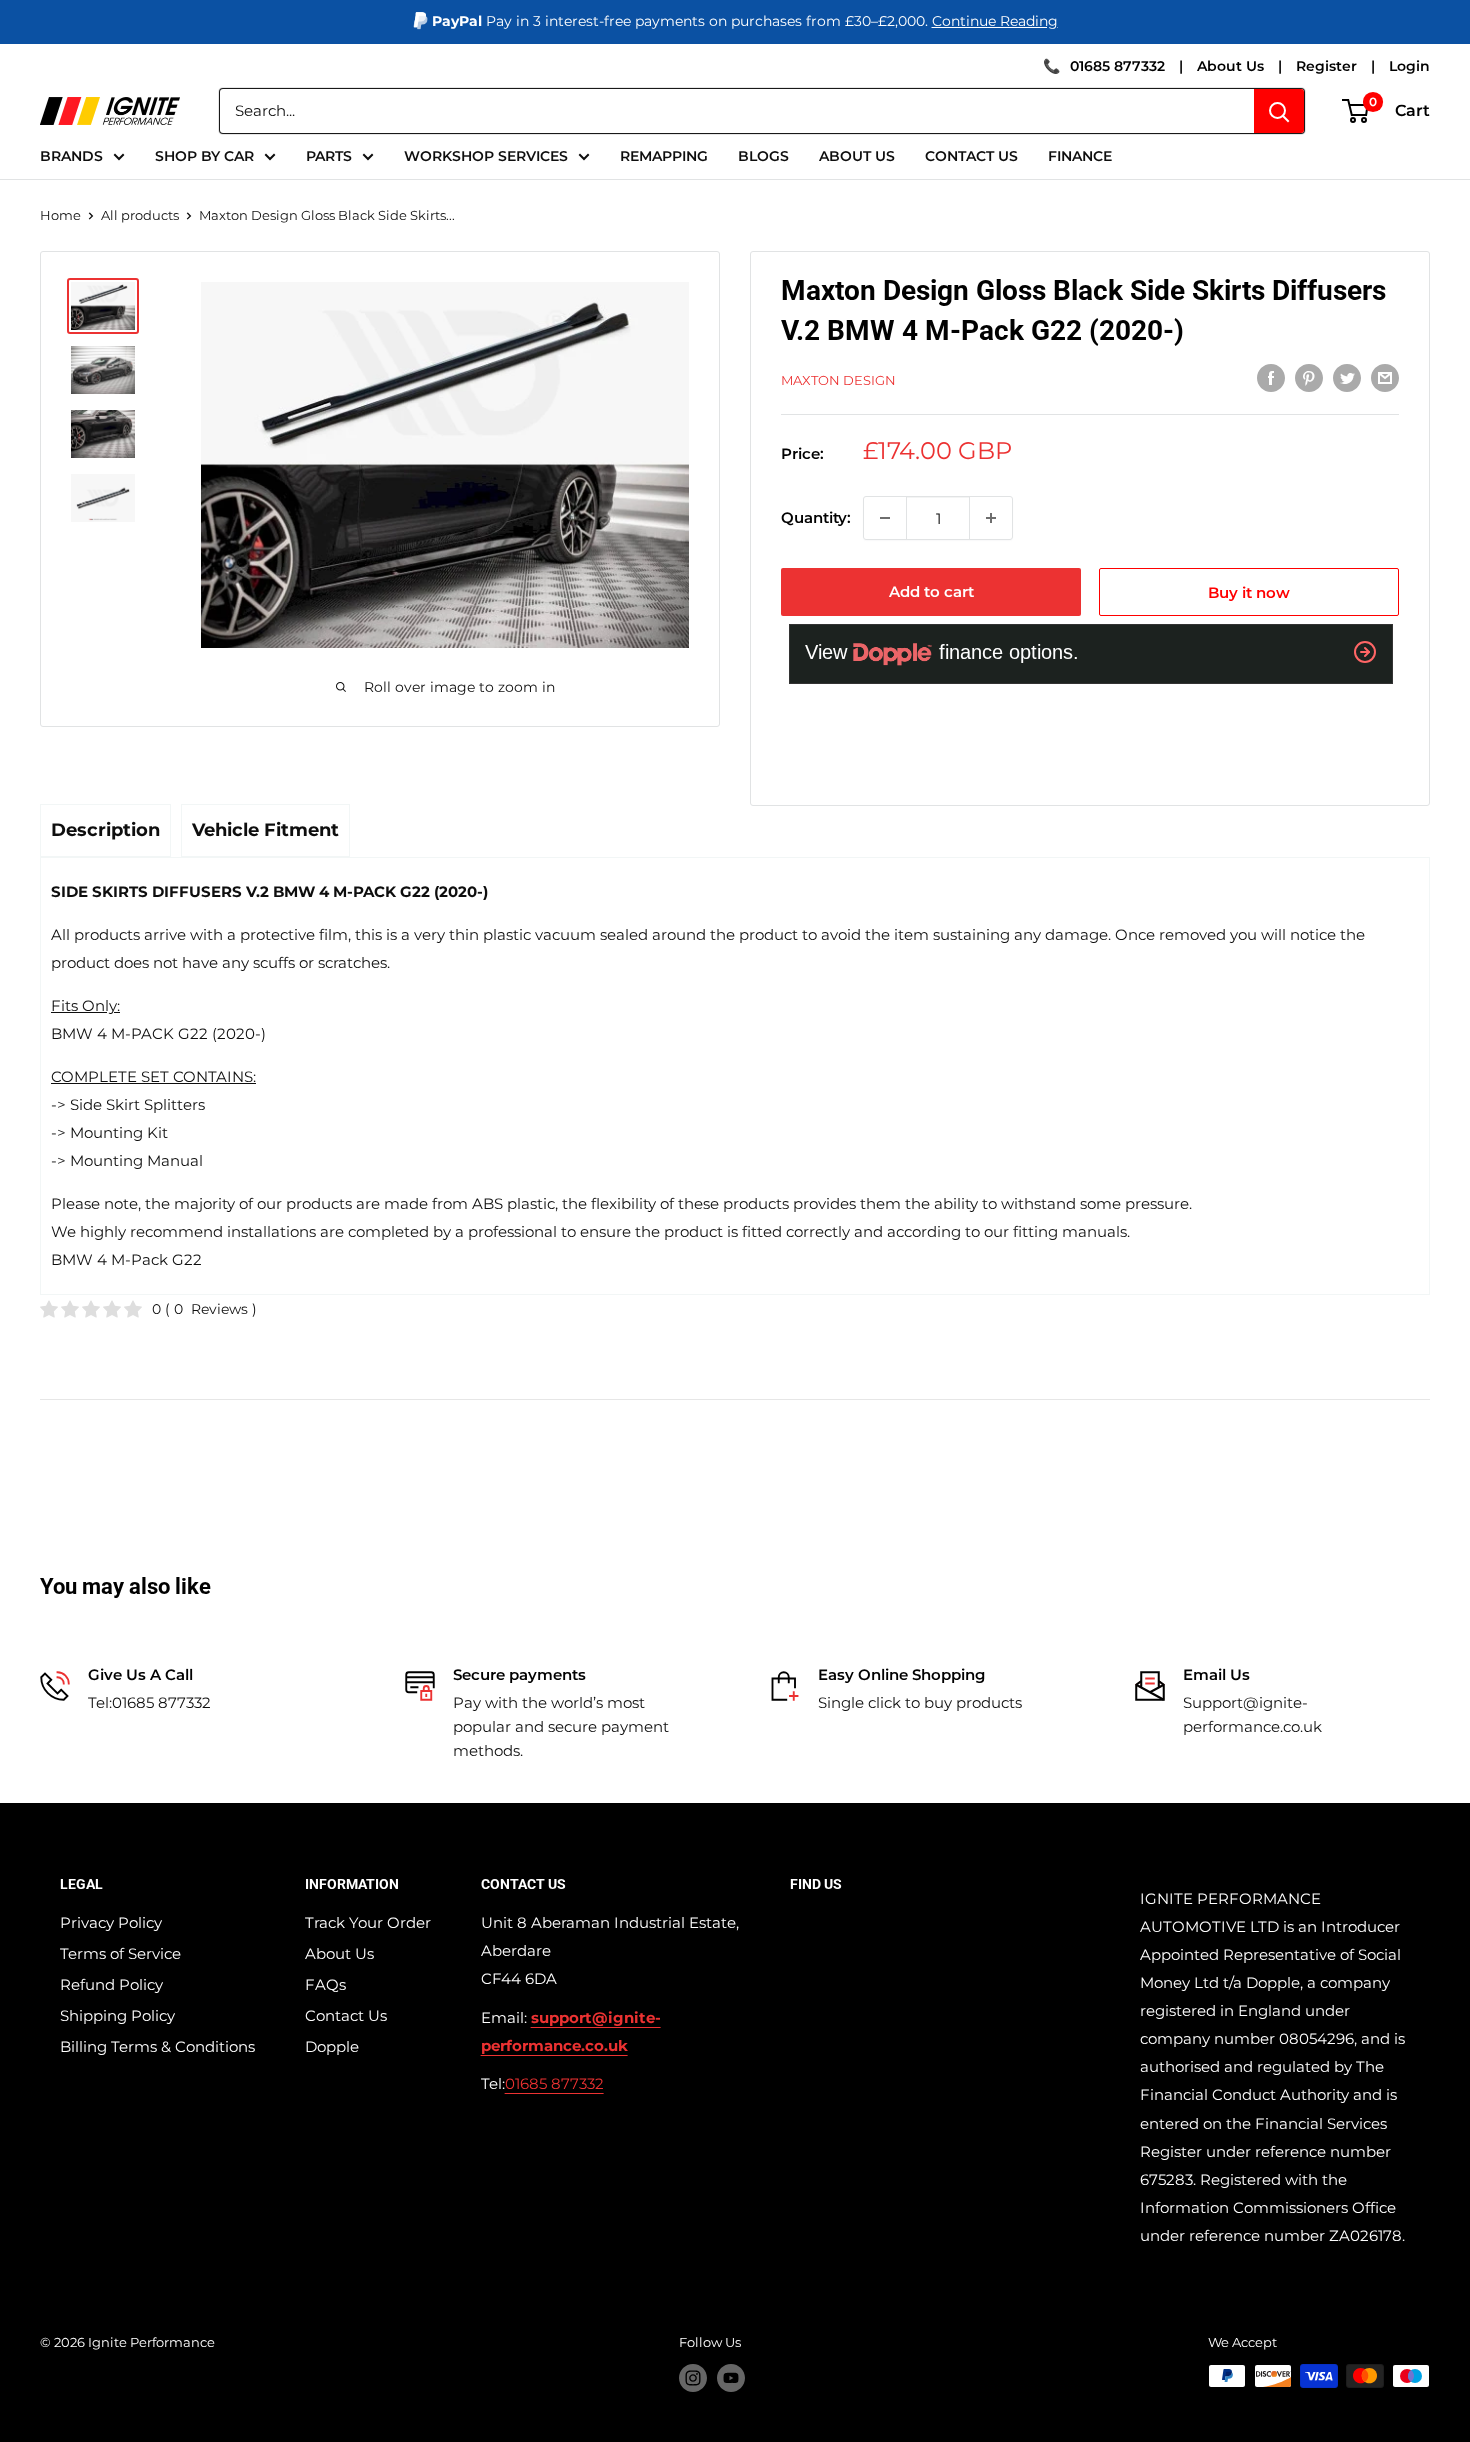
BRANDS (71, 156)
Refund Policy (111, 1984)
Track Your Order (368, 1922)
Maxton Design (838, 380)
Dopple (332, 2046)
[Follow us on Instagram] (693, 2378)
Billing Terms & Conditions (157, 2046)
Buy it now (1249, 592)
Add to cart (931, 591)
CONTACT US (971, 156)
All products (140, 215)
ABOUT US (857, 156)
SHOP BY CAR (204, 156)
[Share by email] (1385, 377)
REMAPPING (664, 156)
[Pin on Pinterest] (1309, 377)
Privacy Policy (111, 1922)
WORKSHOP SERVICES (486, 156)
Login (1409, 66)
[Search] (1279, 111)
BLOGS (763, 156)
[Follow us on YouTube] (731, 2378)
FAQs (325, 1984)
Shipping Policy (117, 2015)
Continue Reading (995, 21)
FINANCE (1080, 156)
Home (60, 215)
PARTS (329, 156)
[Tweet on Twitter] (1347, 377)
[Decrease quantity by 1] (885, 518)
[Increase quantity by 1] (991, 518)
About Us (1230, 66)
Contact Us (346, 2015)
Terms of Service (120, 1953)
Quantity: (816, 517)
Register (1326, 66)
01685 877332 (1117, 66)
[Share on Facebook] (1271, 377)
